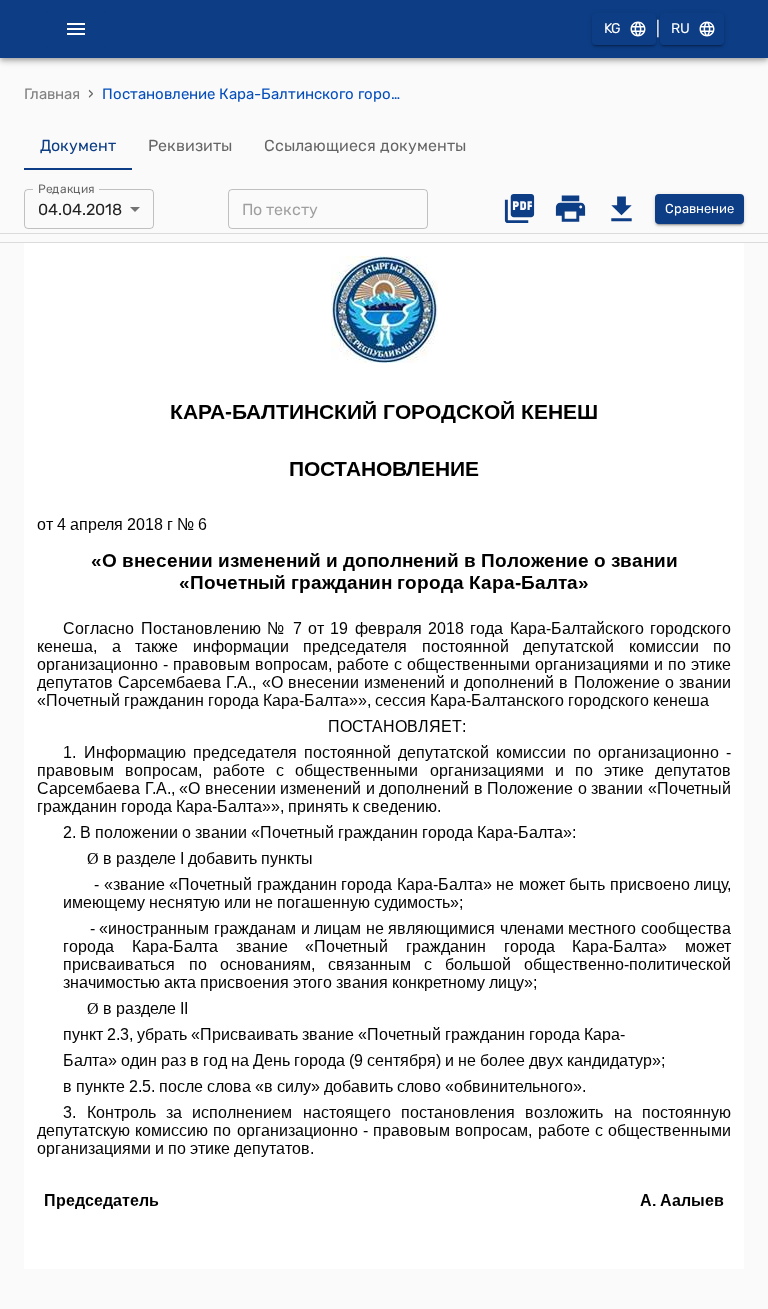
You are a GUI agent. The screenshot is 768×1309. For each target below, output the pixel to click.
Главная (52, 94)
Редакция (66, 189)
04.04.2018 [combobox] (80, 209)
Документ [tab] (78, 145)
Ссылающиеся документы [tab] (365, 145)
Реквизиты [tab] (190, 145)
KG (612, 28)
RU (680, 28)
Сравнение (699, 208)
